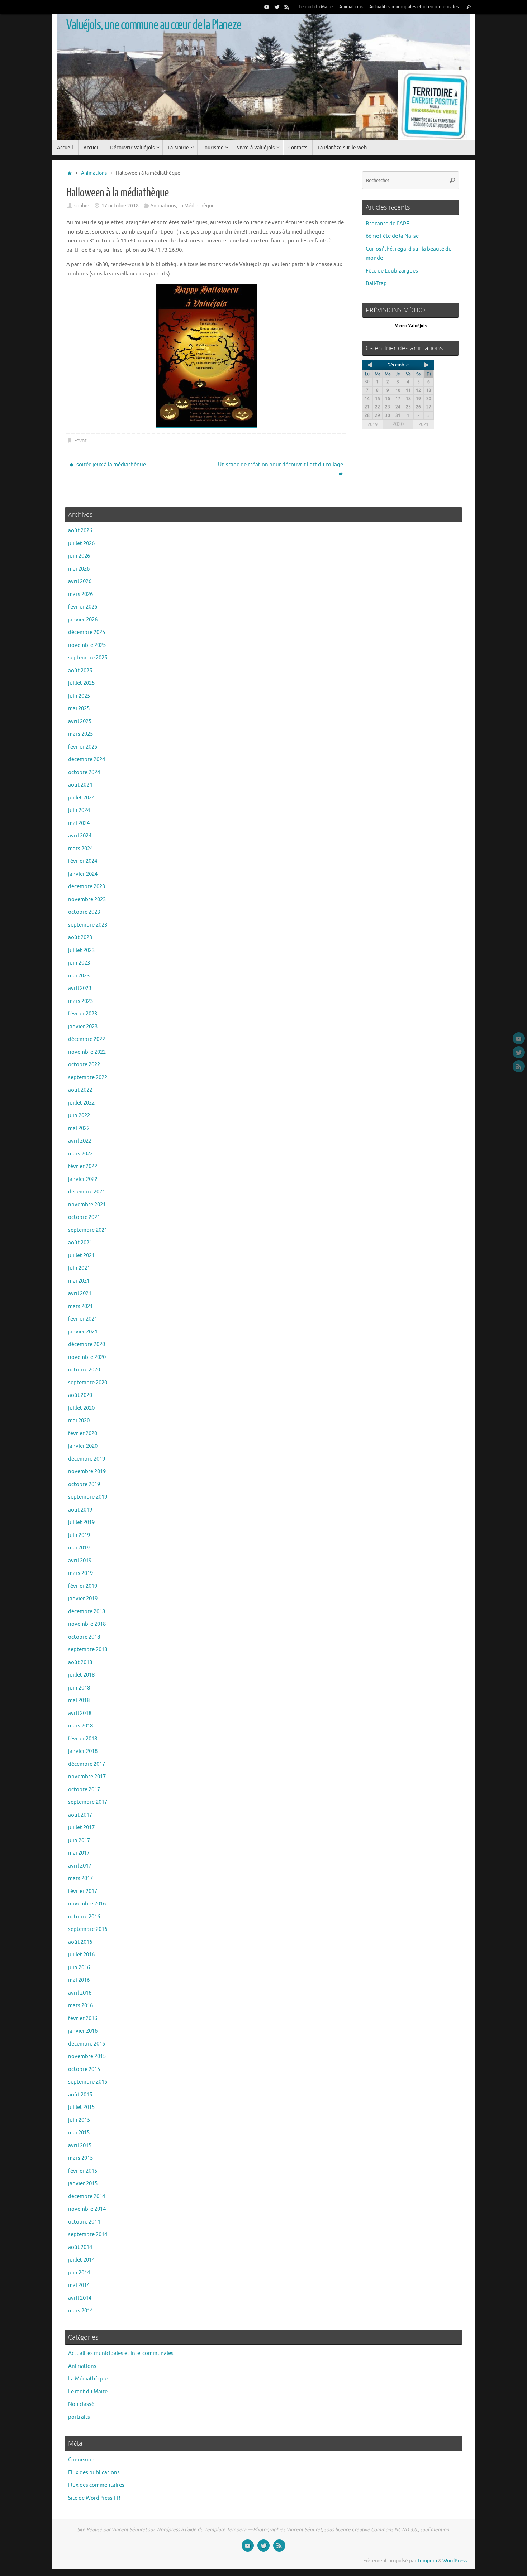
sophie (82, 206)
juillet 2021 (81, 1256)
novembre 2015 (87, 2056)
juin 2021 (79, 1268)
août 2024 (80, 785)
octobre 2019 (84, 1484)
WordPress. (455, 2561)
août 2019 (80, 1510)
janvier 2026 (83, 620)
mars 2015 (80, 2158)
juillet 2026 (81, 544)
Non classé (81, 2404)
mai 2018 (79, 1700)
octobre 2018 (84, 1637)
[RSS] (287, 7)
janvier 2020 (83, 1446)
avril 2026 (80, 581)
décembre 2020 (87, 1344)
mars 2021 (80, 1306)
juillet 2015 (81, 2107)
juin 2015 (79, 2120)
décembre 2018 (87, 1612)
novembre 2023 (87, 900)
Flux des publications (94, 2473)
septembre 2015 (88, 2082)
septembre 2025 (88, 658)
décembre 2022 (87, 1039)
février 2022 (83, 1166)
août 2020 (80, 1395)
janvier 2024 (83, 874)
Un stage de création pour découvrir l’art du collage (281, 465)
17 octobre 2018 (120, 206)
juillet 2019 (81, 1522)
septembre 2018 (88, 1650)
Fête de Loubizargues (392, 271)
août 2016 (80, 1942)
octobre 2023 (84, 912)
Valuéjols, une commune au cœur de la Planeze (154, 25)
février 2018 (83, 1739)
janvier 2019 (83, 1599)
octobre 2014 (84, 2222)
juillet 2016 (81, 1955)
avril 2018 (80, 1713)
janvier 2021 (83, 1332)
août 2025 (80, 671)
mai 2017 (79, 1853)
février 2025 (83, 747)
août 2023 (80, 938)
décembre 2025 (87, 632)
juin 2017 (79, 1840)
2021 (423, 424)
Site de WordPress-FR (94, 2498)
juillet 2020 (81, 1408)
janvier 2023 (83, 1027)
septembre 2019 (88, 1497)
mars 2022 (80, 1154)
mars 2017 (80, 1878)
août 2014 (80, 2247)
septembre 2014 (88, 2234)
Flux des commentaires (96, 2485)
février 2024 (83, 861)
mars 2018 (80, 1726)
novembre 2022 (87, 1052)
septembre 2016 (88, 1929)
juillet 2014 (81, 2260)
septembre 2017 (88, 1802)
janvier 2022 (83, 1179)
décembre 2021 (87, 1192)
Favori (81, 441)
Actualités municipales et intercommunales (414, 7)
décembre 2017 (87, 1764)
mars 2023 (80, 1001)
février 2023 (83, 1014)
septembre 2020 (88, 1383)
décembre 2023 (87, 887)
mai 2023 (79, 976)
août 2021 (80, 1243)
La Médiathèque (196, 206)
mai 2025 (79, 709)
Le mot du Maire (316, 7)
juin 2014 (79, 2273)
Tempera (427, 2561)
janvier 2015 (83, 2184)
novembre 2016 (87, 1904)
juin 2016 (79, 1968)
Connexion (81, 2460)
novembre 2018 (87, 1624)
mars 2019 (80, 1573)
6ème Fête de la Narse (392, 236)
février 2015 (83, 2171)
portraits (79, 2417)
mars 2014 (80, 2311)
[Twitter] (277, 7)
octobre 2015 (84, 2069)
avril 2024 (80, 836)
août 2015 (80, 2095)
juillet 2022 (81, 1103)
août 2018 (80, 1662)
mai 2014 (79, 2285)
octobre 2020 (84, 1370)
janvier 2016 (83, 2031)
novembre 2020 (87, 1357)
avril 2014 (80, 2298)
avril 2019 (80, 1561)
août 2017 (80, 1815)
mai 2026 (79, 569)
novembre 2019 (87, 1472)
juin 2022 (79, 1116)
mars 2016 (80, 2006)
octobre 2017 (84, 1790)
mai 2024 (79, 823)
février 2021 (83, 1319)
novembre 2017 (87, 1777)
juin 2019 (79, 1535)
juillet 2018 (81, 1675)
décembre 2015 (87, 2044)
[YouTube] (267, 7)
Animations (351, 7)
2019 (372, 424)
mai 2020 (79, 1421)
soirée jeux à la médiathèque (111, 465)
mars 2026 (80, 594)
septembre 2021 (88, 1230)
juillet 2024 (81, 798)
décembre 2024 (87, 760)
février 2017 (83, 1891)
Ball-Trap (376, 283)
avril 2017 (80, 1866)
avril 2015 (80, 2146)
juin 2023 (79, 963)
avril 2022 (80, 1141)
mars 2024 (80, 849)
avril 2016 (80, 1993)
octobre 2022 (84, 1065)
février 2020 (83, 1434)
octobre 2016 (84, 1917)
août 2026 (80, 531)
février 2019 (83, 1586)
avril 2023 (80, 988)
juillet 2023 (81, 950)
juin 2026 (79, 556)
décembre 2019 (87, 1459)
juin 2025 (79, 696)
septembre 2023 (88, 925)
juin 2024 (79, 810)
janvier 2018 (83, 1751)
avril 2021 (80, 1294)
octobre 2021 (84, 1217)
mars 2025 (80, 734)
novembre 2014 (87, 2209)
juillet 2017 (81, 1828)
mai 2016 (79, 1980)
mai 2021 (79, 1281)
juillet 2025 (81, 683)
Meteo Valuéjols (410, 325)
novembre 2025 (87, 645)
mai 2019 (79, 1548)
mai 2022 (79, 1128)
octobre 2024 (84, 772)
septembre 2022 (88, 1078)
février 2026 (83, 607)
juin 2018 (79, 1688)
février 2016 (83, 2018)
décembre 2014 (87, 2197)
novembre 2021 (87, 1205)
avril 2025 (80, 722)
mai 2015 (79, 2133)
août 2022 (80, 1090)
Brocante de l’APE (388, 224)
